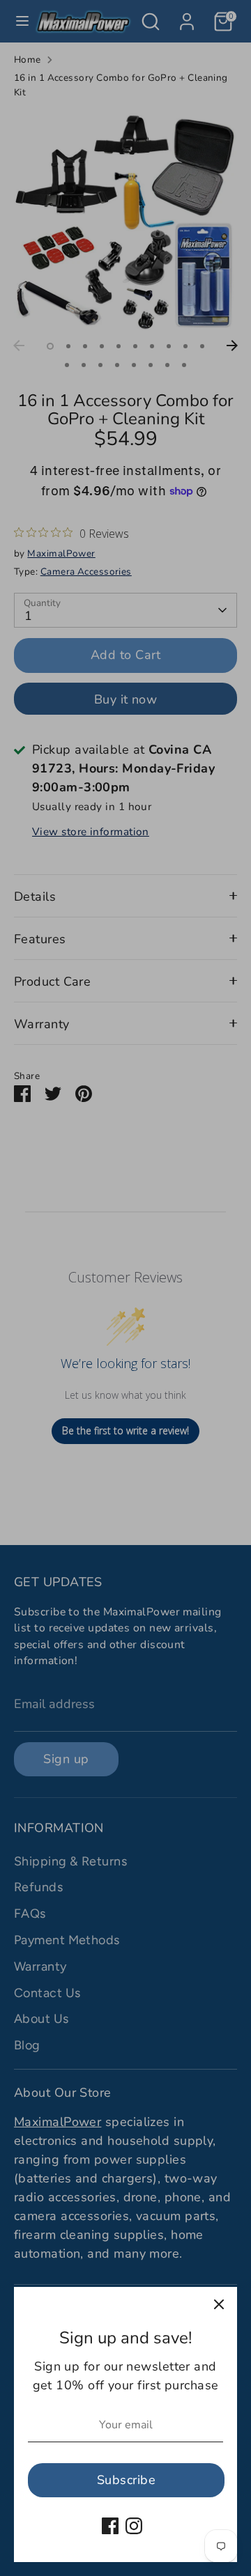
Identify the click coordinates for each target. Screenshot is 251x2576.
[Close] (219, 2305)
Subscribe (126, 2480)
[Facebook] (110, 2526)
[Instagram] (134, 2526)
